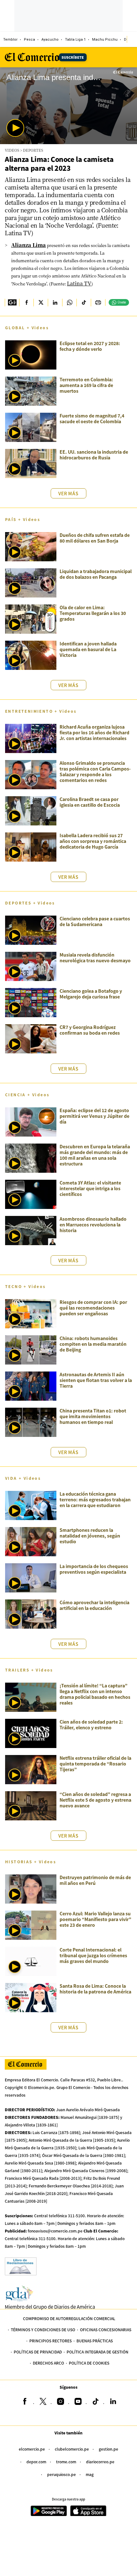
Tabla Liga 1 (75, 40)
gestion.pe (108, 2449)
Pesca (29, 40)
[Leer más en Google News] (12, 303)
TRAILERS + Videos (29, 1670)
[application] (68, 106)
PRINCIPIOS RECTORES (50, 2341)
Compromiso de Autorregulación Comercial (69, 2318)
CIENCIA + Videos (27, 1094)
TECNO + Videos (25, 1286)
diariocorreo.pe (100, 2462)
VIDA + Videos (23, 1478)
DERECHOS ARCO (48, 2363)
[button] (15, 128)
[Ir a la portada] (26, 2064)
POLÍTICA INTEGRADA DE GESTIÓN (97, 2352)
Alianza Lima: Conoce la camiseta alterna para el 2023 (59, 164)
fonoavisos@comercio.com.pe (55, 2231)
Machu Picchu (105, 40)
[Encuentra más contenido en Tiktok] (84, 303)
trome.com (66, 2462)
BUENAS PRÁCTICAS (95, 2341)
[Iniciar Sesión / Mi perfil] (132, 39)
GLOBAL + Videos (27, 327)
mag (90, 2474)
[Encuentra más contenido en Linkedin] (55, 303)
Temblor (10, 40)
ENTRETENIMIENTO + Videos (41, 711)
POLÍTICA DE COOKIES (89, 2363)
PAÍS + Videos (23, 519)
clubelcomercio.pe (72, 2449)
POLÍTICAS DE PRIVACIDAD (38, 2352)
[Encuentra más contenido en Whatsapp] (69, 303)
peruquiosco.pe (61, 2474)
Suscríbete (73, 57)
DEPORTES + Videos (30, 903)
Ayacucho (50, 40)
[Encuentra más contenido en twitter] (41, 303)
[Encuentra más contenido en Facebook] (26, 303)
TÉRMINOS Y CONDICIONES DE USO (43, 2329)
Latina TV (79, 283)
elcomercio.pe (32, 2449)
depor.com (36, 2462)
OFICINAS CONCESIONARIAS (106, 2329)
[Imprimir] (98, 303)
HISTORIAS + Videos (31, 1862)
